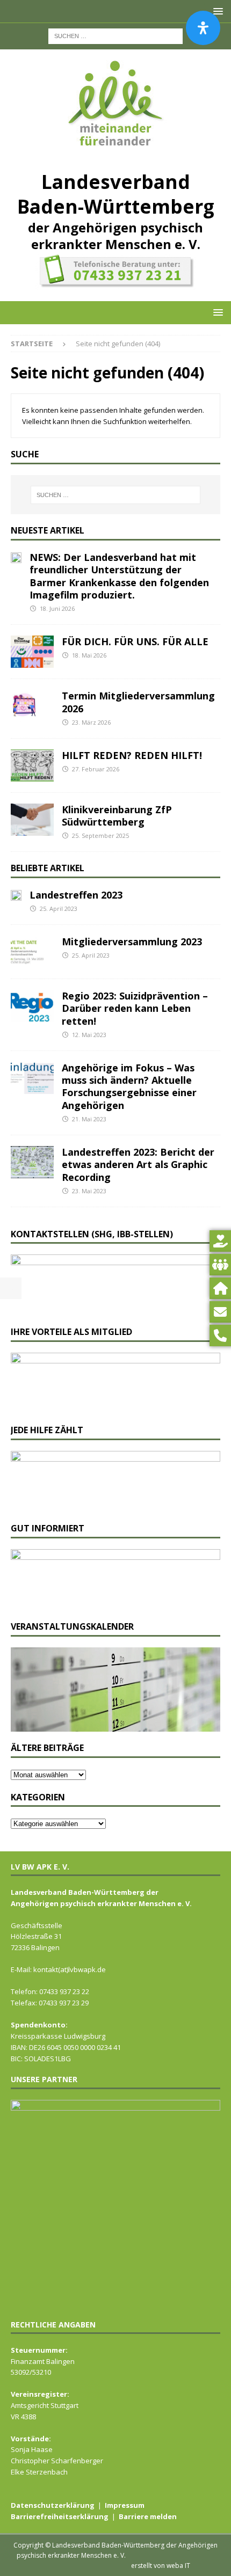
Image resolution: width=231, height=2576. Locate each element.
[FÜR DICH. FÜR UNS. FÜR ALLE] (32, 652)
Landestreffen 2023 (76, 895)
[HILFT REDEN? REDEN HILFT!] (32, 765)
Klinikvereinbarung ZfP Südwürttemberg (117, 816)
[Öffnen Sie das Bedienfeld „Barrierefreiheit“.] (203, 28)
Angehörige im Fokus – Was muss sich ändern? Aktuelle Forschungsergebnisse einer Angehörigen (129, 1086)
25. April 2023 (59, 908)
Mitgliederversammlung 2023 (132, 942)
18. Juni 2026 (57, 608)
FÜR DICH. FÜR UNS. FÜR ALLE (135, 641)
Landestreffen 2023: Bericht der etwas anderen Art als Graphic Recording (138, 1165)
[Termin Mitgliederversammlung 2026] (32, 706)
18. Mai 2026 (89, 655)
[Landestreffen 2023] (16, 895)
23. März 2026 (91, 722)
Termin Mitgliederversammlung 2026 (138, 702)
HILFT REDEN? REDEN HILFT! (132, 755)
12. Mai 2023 (89, 1035)
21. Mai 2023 (89, 1119)
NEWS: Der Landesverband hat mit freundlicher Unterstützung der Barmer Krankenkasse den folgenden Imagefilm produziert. (119, 576)
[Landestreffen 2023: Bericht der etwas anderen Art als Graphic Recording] (32, 1162)
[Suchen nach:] (115, 35)
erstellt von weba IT (161, 2566)
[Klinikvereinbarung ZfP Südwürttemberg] (32, 820)
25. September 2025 (100, 835)
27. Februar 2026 (96, 769)
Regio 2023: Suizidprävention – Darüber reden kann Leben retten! (135, 1008)
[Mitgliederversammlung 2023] (32, 952)
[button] (216, 312)
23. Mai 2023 (89, 1191)
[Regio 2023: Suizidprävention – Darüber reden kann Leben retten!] (32, 1006)
